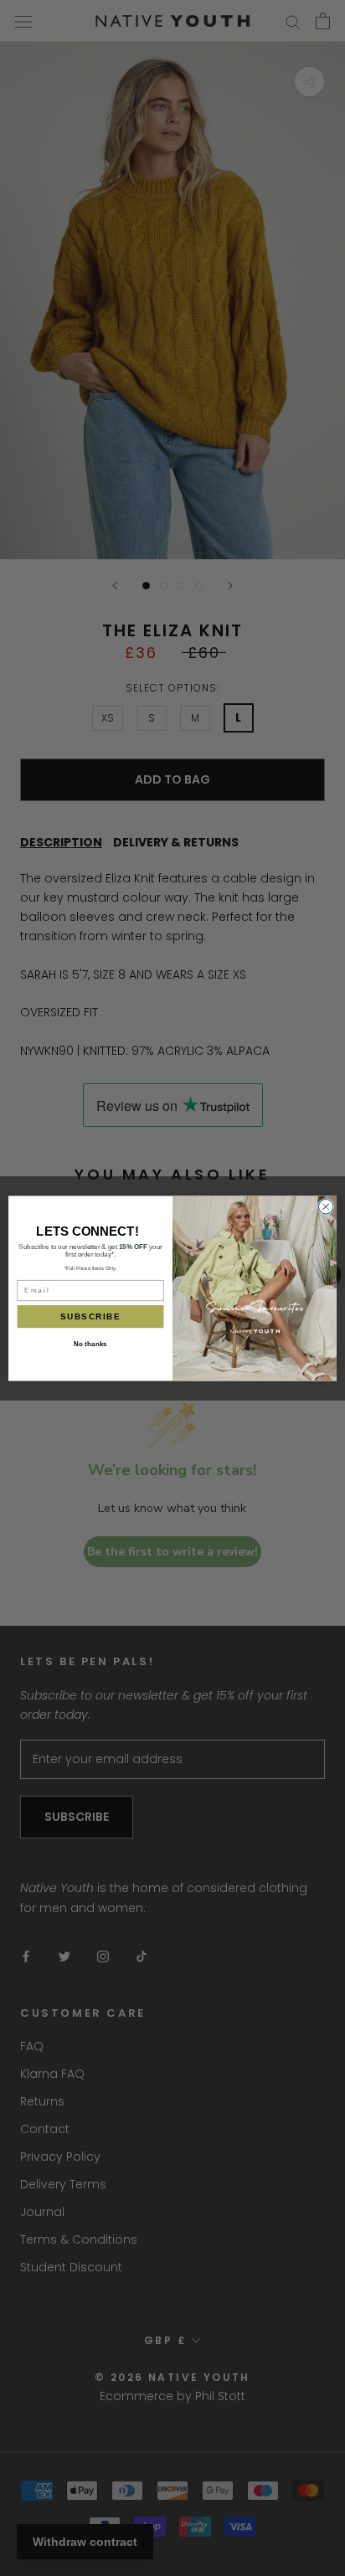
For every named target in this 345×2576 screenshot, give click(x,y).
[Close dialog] (326, 1206)
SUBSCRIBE (90, 1316)
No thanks (90, 1344)
